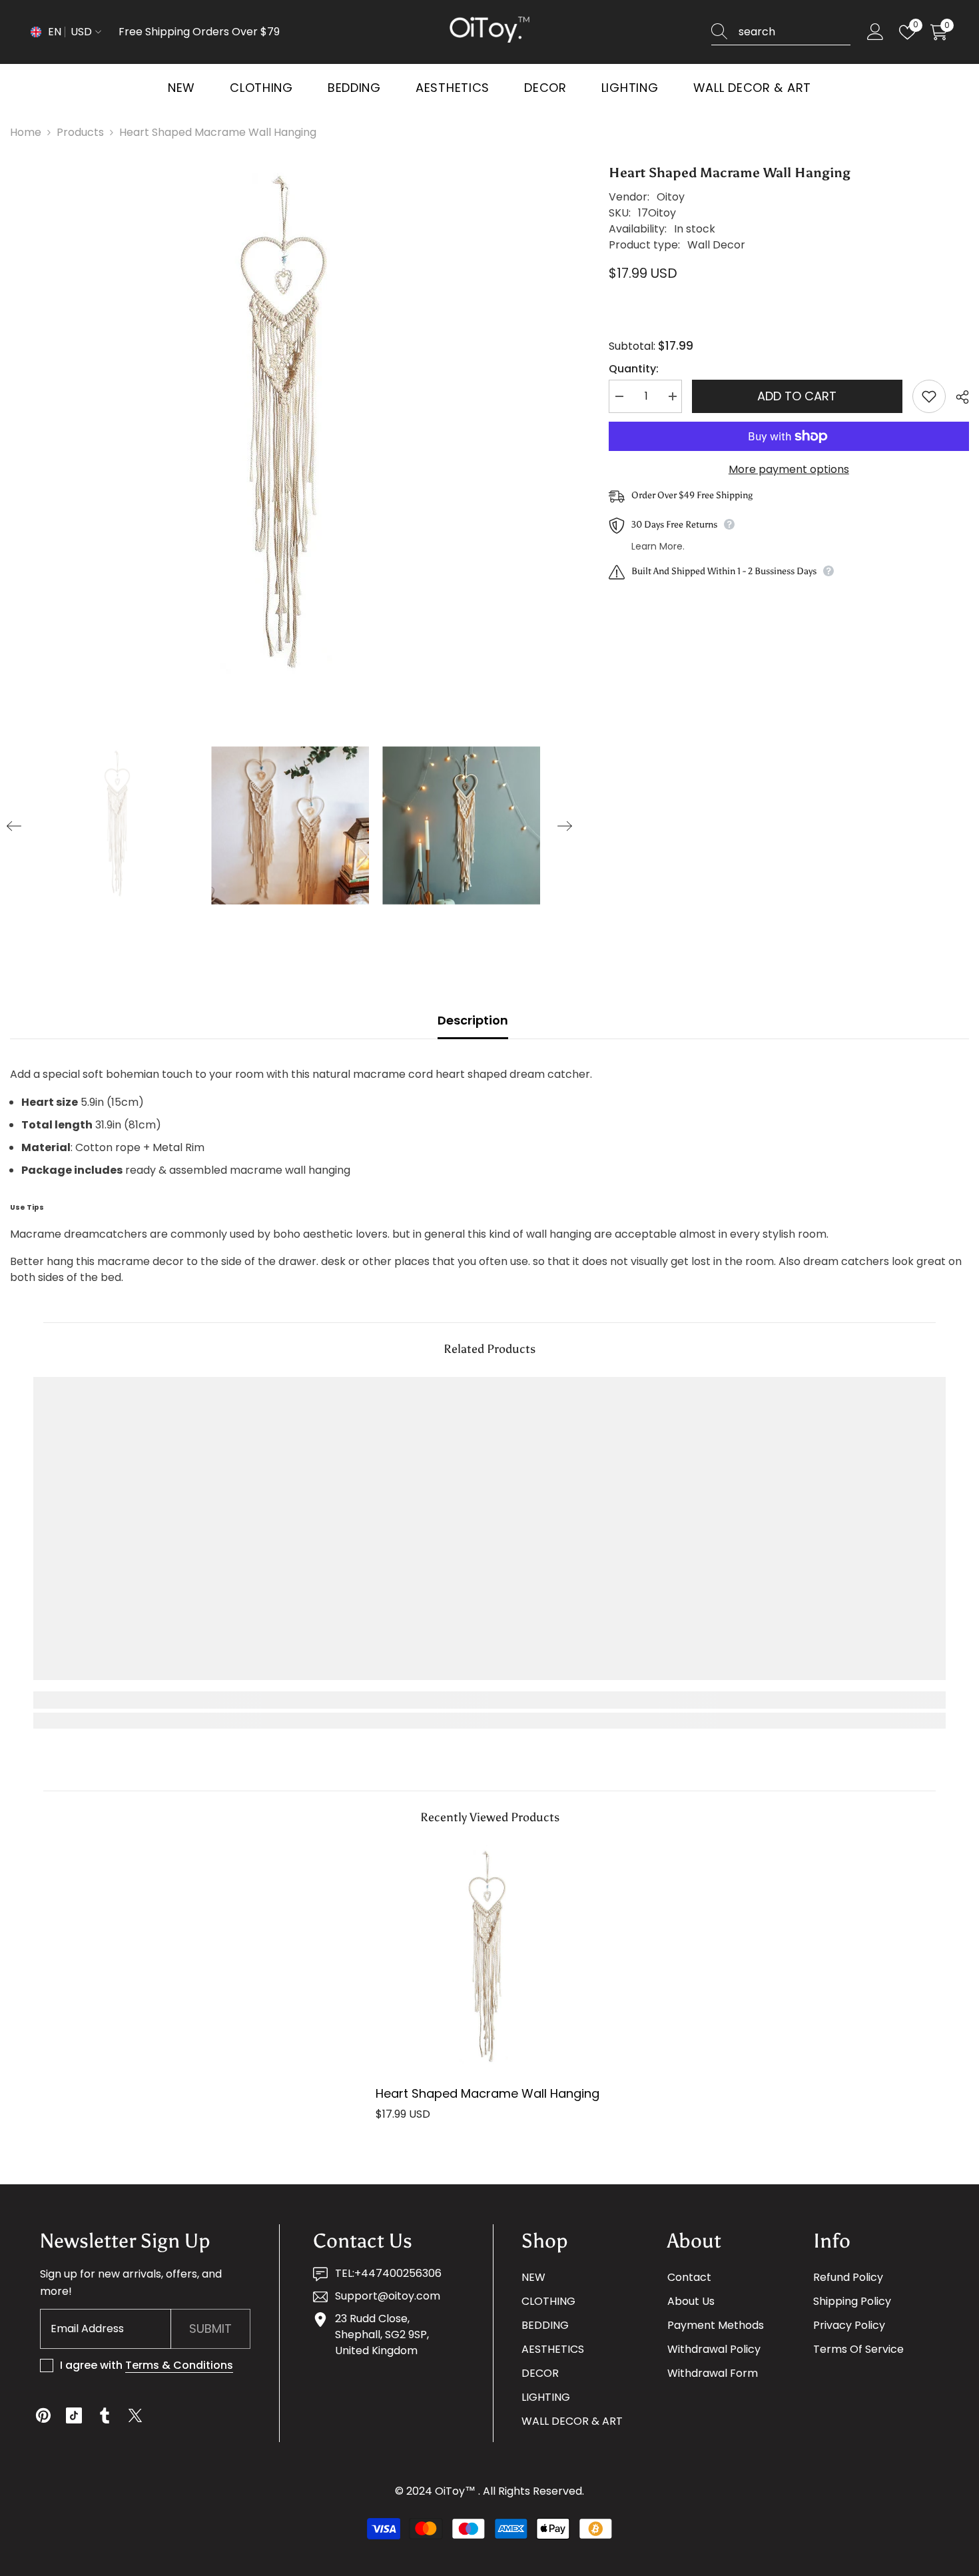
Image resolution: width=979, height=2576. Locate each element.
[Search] (781, 32)
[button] (14, 826)
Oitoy (671, 197)
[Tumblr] (105, 2415)
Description (473, 1020)
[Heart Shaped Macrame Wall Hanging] (490, 1959)
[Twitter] (135, 2415)
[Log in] (875, 32)
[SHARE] (957, 397)
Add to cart (797, 396)
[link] (148, 1700)
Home (26, 132)
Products (80, 132)
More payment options (789, 469)
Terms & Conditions (179, 2365)
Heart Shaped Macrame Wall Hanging (488, 2093)
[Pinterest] (43, 2415)
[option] (289, 429)
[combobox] (795, 32)
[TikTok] (74, 2415)
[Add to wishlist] (929, 396)
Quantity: (634, 369)
